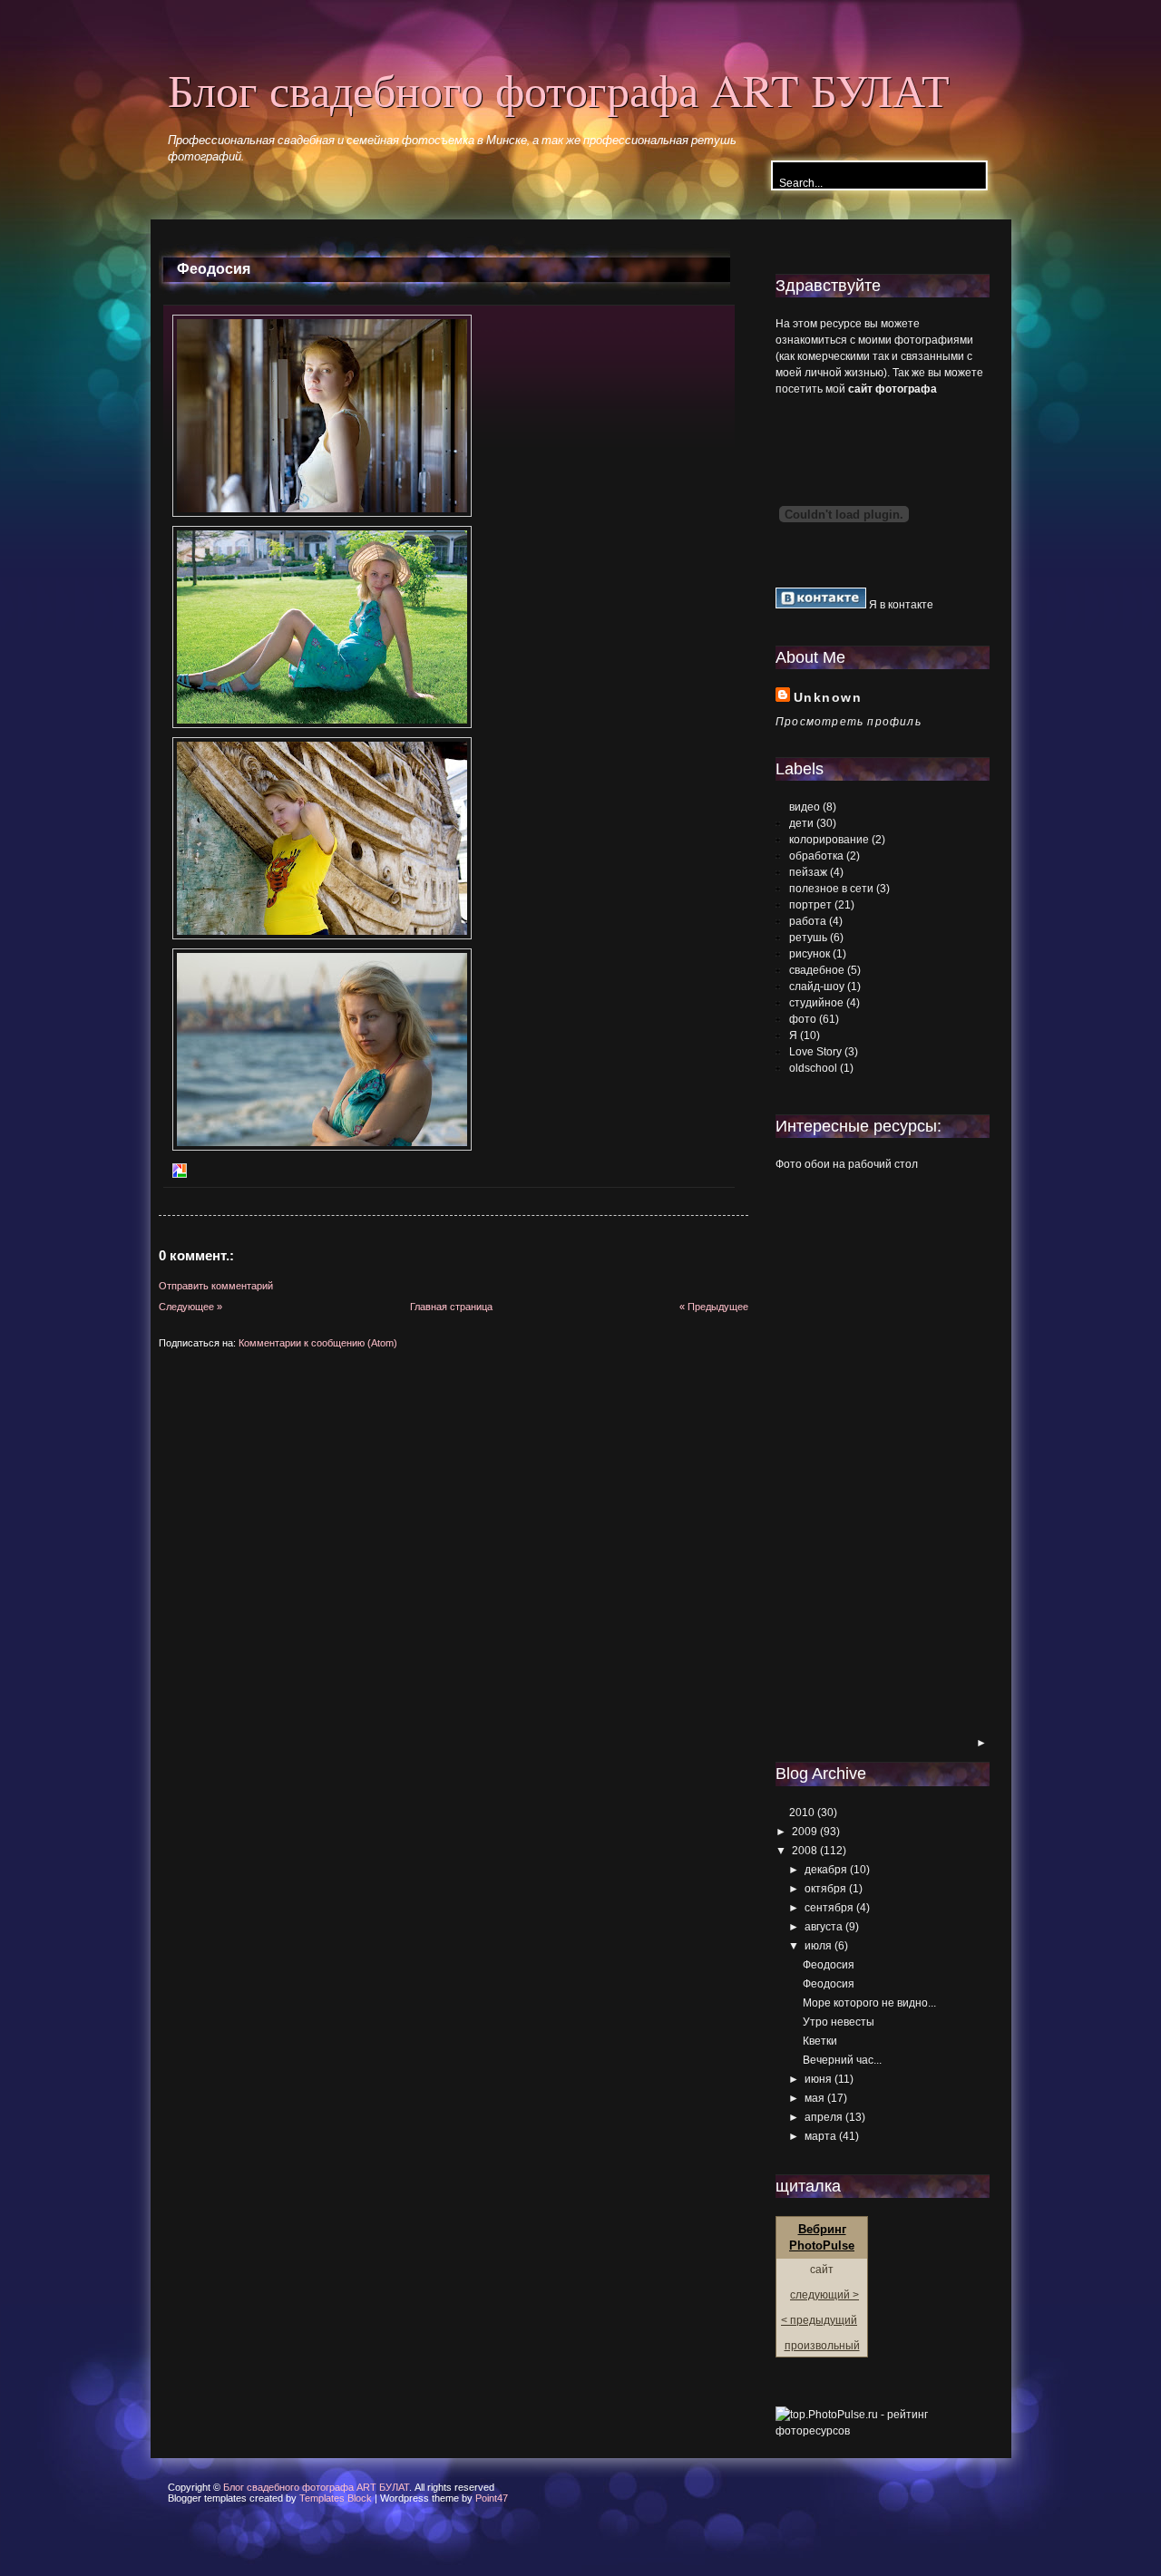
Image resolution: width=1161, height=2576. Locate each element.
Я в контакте (900, 605)
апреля (824, 2117)
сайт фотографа (893, 389)
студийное (816, 1003)
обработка (816, 856)
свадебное (817, 970)
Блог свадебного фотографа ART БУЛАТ (559, 89)
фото (803, 1019)
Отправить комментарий (216, 1286)
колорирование (829, 840)
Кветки (820, 2041)
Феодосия (214, 269)
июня (818, 2079)
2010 (802, 1813)
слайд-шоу (817, 987)
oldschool (813, 1068)
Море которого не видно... (869, 2003)
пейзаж (808, 872)
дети (801, 823)
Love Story (815, 1052)
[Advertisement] (848, 1455)
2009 (805, 1832)
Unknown (828, 697)
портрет (810, 905)
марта (820, 2136)
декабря (826, 1870)
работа (808, 921)
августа (824, 1927)
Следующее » (190, 1307)
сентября (829, 1908)
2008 (805, 1851)
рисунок (810, 954)
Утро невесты (839, 2022)
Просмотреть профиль (849, 722)
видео (805, 807)
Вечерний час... (842, 2060)
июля (818, 1946)
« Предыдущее (714, 1307)
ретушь (808, 938)
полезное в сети (831, 889)
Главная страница (451, 1307)
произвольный (822, 2346)
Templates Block (336, 2498)
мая (815, 2098)
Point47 (492, 2498)
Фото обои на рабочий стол (847, 1164)
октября (825, 1889)
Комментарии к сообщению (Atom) (318, 1343)
